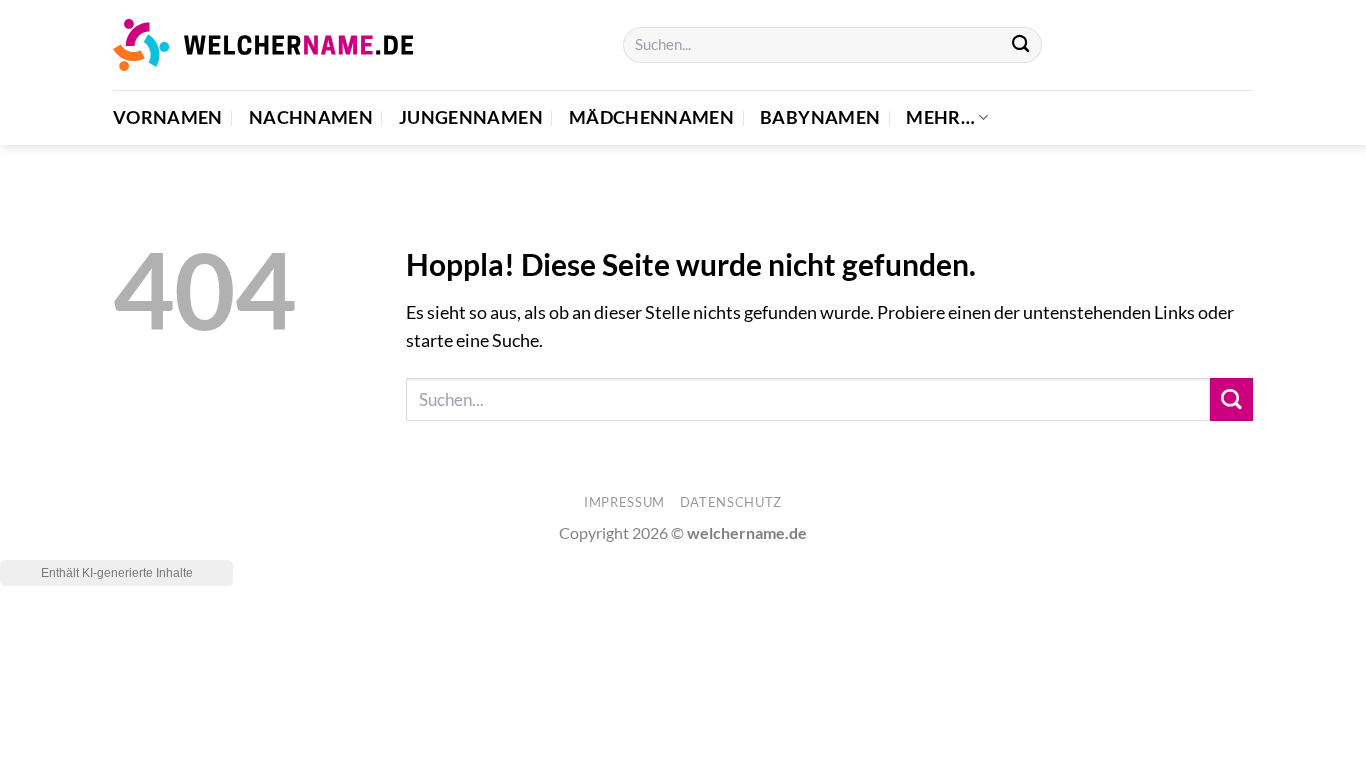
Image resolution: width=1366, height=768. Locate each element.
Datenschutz (731, 502)
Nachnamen (311, 117)
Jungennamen (471, 117)
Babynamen (820, 117)
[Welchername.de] (263, 44)
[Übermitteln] (1020, 45)
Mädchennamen (651, 117)
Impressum (624, 502)
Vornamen (168, 117)
